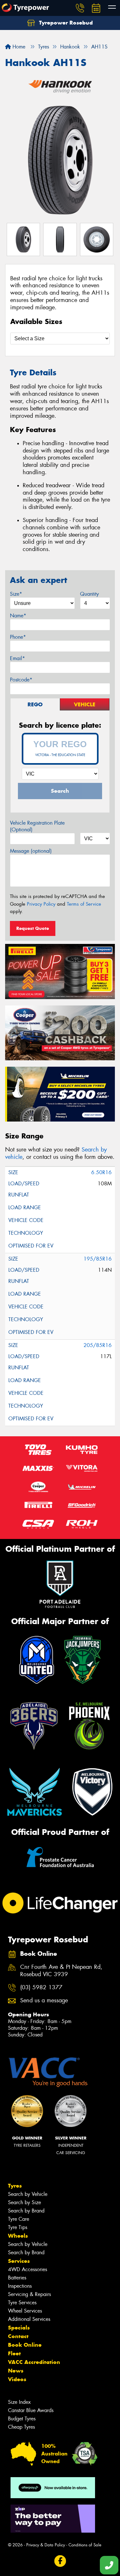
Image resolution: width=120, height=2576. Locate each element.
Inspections (20, 2286)
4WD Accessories (28, 2269)
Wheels (18, 2236)
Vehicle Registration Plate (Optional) (37, 826)
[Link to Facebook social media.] (60, 2561)
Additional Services (29, 2319)
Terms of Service (84, 904)
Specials (19, 2328)
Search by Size (24, 2202)
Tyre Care (19, 2219)
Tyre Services (22, 2303)
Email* (17, 658)
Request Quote (33, 928)
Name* (18, 616)
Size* (16, 594)
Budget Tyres (22, 2419)
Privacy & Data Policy (46, 2545)
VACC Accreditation (34, 2362)
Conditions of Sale (85, 2545)
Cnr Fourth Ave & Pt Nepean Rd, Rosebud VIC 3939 (61, 1971)
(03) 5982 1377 (41, 1987)
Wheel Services (25, 2311)
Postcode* (21, 680)
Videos (17, 2379)
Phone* (18, 637)
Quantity (89, 594)
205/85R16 (98, 1345)
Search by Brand (26, 2211)
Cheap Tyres (21, 2427)
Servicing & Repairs (29, 2294)
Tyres (15, 2186)
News (16, 2371)
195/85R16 (98, 1259)
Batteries (17, 2278)
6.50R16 (101, 1172)
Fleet (14, 2353)
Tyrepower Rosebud (65, 23)
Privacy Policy (41, 904)
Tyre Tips (18, 2227)
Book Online (25, 2345)
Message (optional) (31, 851)
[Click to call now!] (80, 8)
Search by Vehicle (28, 2194)
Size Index (19, 2402)
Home (18, 47)
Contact (18, 2336)
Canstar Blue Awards (31, 2410)
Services (19, 2261)
